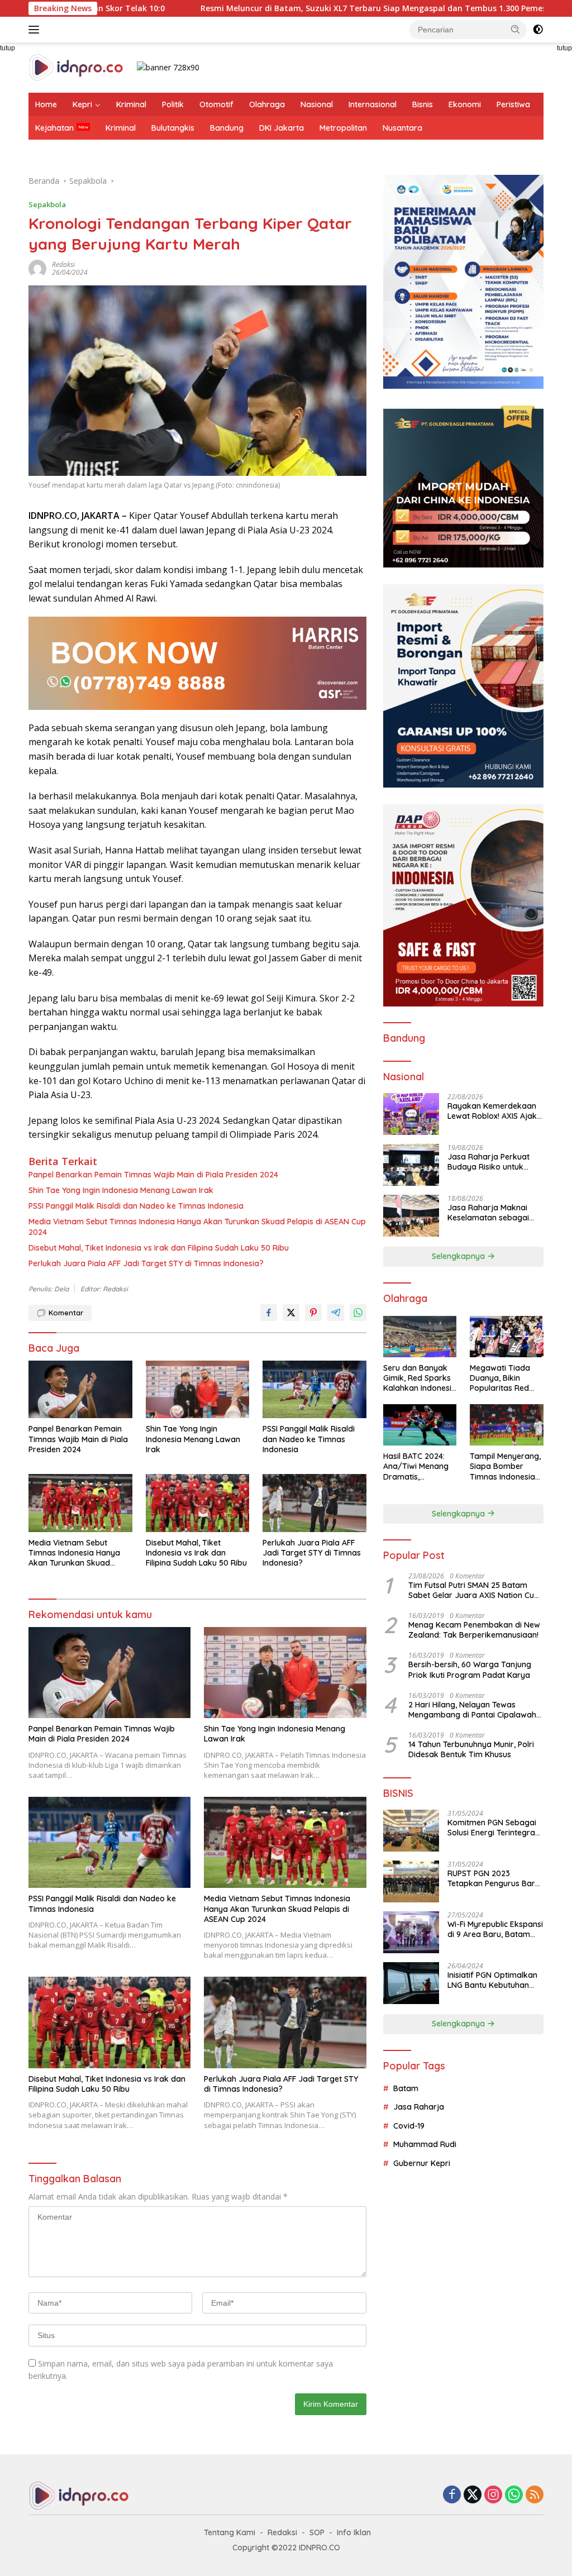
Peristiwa (513, 104)
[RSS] (535, 2495)
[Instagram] (493, 2495)
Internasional (373, 104)
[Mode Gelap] (538, 30)
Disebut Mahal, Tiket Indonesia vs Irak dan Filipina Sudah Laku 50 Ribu (159, 1248)
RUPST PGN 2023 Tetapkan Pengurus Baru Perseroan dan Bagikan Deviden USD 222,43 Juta (494, 1878)
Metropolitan (343, 128)
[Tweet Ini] (291, 1313)
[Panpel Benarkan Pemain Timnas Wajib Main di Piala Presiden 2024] (80, 1390)
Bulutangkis (173, 128)
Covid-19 (409, 2126)
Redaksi (63, 264)
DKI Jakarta (282, 128)
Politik (173, 104)
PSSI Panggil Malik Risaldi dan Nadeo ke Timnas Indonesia (136, 1206)
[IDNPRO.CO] (76, 67)
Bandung (227, 128)
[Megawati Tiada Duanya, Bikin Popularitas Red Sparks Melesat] (507, 1337)
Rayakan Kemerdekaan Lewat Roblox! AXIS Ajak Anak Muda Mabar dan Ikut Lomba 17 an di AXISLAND (492, 1111)
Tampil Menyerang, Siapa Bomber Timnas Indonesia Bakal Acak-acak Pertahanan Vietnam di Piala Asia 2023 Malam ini (505, 1466)
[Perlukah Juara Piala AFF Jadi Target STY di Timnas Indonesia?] (314, 1503)
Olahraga (267, 104)
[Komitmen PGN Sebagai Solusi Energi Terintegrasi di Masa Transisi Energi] (411, 1831)
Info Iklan (354, 2532)
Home (46, 104)
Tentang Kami (230, 2532)
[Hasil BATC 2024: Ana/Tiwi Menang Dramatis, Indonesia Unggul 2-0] (420, 1425)
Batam (406, 2088)
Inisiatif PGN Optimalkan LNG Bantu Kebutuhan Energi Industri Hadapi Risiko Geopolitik (492, 1980)
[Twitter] (473, 2495)
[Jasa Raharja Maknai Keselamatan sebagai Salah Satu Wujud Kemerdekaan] (411, 1216)
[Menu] (36, 30)
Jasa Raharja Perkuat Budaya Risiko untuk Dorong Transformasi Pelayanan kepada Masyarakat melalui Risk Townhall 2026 (493, 1162)
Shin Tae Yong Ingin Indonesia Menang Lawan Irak (121, 1190)
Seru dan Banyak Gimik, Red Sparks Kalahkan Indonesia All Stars (420, 1378)
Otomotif (216, 104)
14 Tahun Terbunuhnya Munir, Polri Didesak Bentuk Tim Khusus (471, 1749)
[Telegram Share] (336, 1313)
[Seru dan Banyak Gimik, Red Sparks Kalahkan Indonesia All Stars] (420, 1337)
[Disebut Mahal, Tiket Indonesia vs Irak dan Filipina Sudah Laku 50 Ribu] (198, 1503)
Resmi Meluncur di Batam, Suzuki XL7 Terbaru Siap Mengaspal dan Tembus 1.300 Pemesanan (284, 8)
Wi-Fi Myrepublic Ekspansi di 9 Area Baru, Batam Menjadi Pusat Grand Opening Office (495, 1929)
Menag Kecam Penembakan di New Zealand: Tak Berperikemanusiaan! (474, 1630)
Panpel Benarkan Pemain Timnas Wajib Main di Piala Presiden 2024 (153, 1175)
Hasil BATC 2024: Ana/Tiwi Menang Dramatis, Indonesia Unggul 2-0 (416, 1466)
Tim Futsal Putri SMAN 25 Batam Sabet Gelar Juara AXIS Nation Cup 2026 (474, 1590)
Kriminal (131, 104)
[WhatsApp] (514, 2495)
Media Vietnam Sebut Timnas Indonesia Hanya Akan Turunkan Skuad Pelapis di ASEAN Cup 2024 (197, 1227)
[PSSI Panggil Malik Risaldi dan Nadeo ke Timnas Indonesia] (314, 1390)
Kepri (82, 104)
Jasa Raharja (419, 2107)
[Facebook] (452, 2495)
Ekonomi (465, 104)
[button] (516, 29)
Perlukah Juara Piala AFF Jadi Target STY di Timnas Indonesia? (146, 1263)
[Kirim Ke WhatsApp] (358, 1313)
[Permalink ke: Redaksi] (37, 268)
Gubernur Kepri (422, 2163)
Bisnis (423, 104)
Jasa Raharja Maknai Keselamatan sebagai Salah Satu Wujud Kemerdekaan (488, 1213)
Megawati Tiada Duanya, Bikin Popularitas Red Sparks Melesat (500, 1378)
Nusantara (402, 128)
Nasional (317, 104)
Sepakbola (47, 204)
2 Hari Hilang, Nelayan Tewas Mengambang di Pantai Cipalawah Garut (472, 1710)
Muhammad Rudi (425, 2144)
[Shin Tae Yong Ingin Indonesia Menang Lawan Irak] (198, 1390)
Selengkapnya (459, 1256)
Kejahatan (54, 128)
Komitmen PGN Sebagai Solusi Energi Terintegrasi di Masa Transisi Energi (494, 1828)
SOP (317, 2532)
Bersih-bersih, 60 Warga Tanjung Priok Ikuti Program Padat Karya (470, 1669)
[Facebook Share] (269, 1313)
